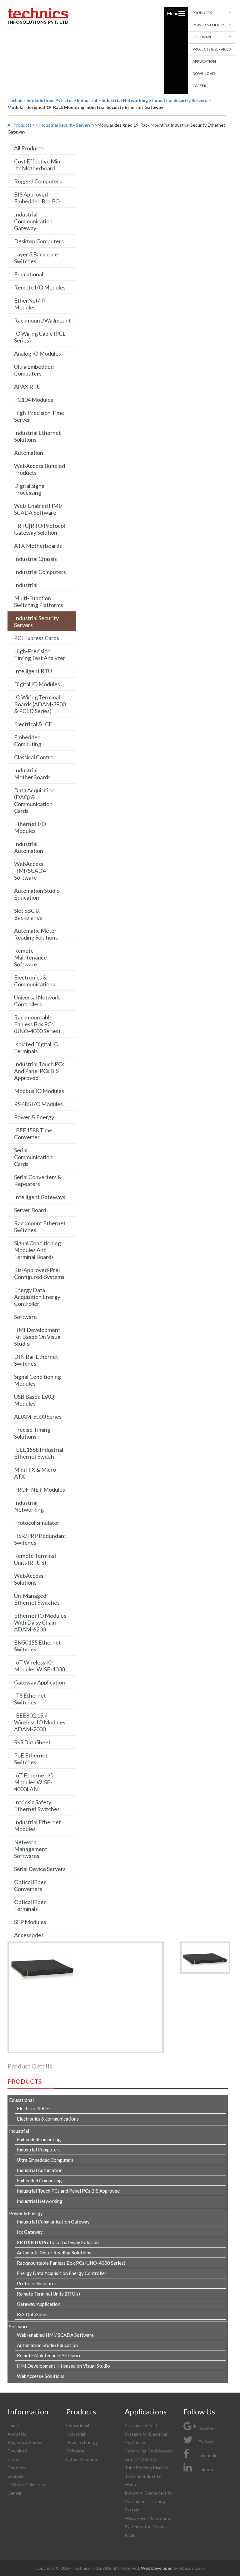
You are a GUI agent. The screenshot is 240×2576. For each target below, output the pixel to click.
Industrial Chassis (35, 559)
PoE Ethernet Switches (31, 1759)
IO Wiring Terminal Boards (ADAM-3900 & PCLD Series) (40, 704)
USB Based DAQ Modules (34, 1400)
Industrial (26, 585)
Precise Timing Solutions (32, 1433)
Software (202, 37)
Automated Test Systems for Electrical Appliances (146, 2434)
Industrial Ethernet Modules (37, 1825)
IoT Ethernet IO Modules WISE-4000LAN (34, 1782)
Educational (29, 274)
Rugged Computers (38, 181)
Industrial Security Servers (65, 125)
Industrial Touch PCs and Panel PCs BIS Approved (39, 1071)
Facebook (207, 2455)
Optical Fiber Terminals (30, 1905)
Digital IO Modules (37, 684)
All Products (20, 125)
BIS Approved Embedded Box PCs (38, 198)
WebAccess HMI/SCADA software (30, 871)
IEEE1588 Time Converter (33, 1134)
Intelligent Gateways (40, 1197)
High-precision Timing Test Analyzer (40, 654)
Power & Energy (208, 25)
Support (15, 2476)
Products (202, 13)
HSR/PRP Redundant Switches (40, 1539)
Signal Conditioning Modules (37, 1380)
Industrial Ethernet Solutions (37, 436)
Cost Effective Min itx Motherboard (37, 165)
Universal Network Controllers (37, 1001)
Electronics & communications (35, 981)
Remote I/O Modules (40, 287)
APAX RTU (27, 386)
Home (13, 2425)
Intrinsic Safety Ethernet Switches (37, 1806)
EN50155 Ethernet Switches (37, 1646)
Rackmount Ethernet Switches (40, 1227)
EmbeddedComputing (39, 2139)
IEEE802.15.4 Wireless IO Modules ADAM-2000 (40, 1722)
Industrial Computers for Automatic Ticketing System (149, 2501)
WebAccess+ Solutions (30, 1579)
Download (204, 73)
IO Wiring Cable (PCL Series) (40, 337)
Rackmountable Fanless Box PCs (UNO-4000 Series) (37, 1024)
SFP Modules (30, 1922)
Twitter (205, 2442)
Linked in (206, 2469)
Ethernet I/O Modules (30, 827)
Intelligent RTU (33, 671)
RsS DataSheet (32, 1742)
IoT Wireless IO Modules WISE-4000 (39, 1666)
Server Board (30, 1210)
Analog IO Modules (37, 353)
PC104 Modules (34, 400)
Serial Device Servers (40, 1869)
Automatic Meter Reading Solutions (36, 934)
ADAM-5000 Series (38, 1417)
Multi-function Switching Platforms (39, 601)
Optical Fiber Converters (30, 1885)
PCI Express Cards (37, 638)
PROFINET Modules (40, 1490)
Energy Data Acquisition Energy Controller (37, 1297)
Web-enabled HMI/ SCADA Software (38, 509)
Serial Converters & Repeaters (38, 1180)
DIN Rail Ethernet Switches (36, 1360)
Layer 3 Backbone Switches (36, 258)
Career (199, 86)
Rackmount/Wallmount (42, 320)
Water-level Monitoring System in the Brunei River (147, 2527)
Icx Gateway (30, 2232)
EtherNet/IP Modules (30, 304)
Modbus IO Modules (39, 1091)
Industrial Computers (40, 572)
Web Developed (157, 2568)
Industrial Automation (29, 847)
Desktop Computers (39, 241)
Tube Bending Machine (147, 2468)
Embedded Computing (28, 741)
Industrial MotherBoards (32, 774)
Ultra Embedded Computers (34, 370)
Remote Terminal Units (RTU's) (35, 1559)
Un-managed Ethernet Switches (37, 1599)
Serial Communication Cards (33, 1157)
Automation (29, 453)
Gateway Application (40, 1682)
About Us (17, 2434)
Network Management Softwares (31, 1849)
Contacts (17, 2468)
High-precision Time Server (39, 416)
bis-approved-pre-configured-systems (39, 1273)
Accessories (29, 1935)
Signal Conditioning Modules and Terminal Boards (37, 1250)
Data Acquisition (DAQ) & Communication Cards (34, 800)
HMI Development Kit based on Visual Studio (38, 1337)
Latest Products (82, 2459)
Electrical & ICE (33, 724)
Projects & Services (212, 49)
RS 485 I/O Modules (38, 1104)
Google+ (207, 2428)
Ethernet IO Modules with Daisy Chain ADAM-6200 (40, 1622)
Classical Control (34, 757)
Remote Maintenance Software (30, 957)
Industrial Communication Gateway (33, 221)
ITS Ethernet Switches (30, 1699)
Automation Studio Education (37, 894)
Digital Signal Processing (30, 489)
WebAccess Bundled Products (40, 469)
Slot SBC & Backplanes (28, 914)
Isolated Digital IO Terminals (36, 1047)
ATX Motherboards (38, 546)
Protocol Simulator (37, 1523)
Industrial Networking (29, 1506)
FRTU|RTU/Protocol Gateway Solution (40, 529)
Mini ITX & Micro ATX (35, 1473)
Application (204, 61)
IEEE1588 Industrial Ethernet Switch (39, 1453)
